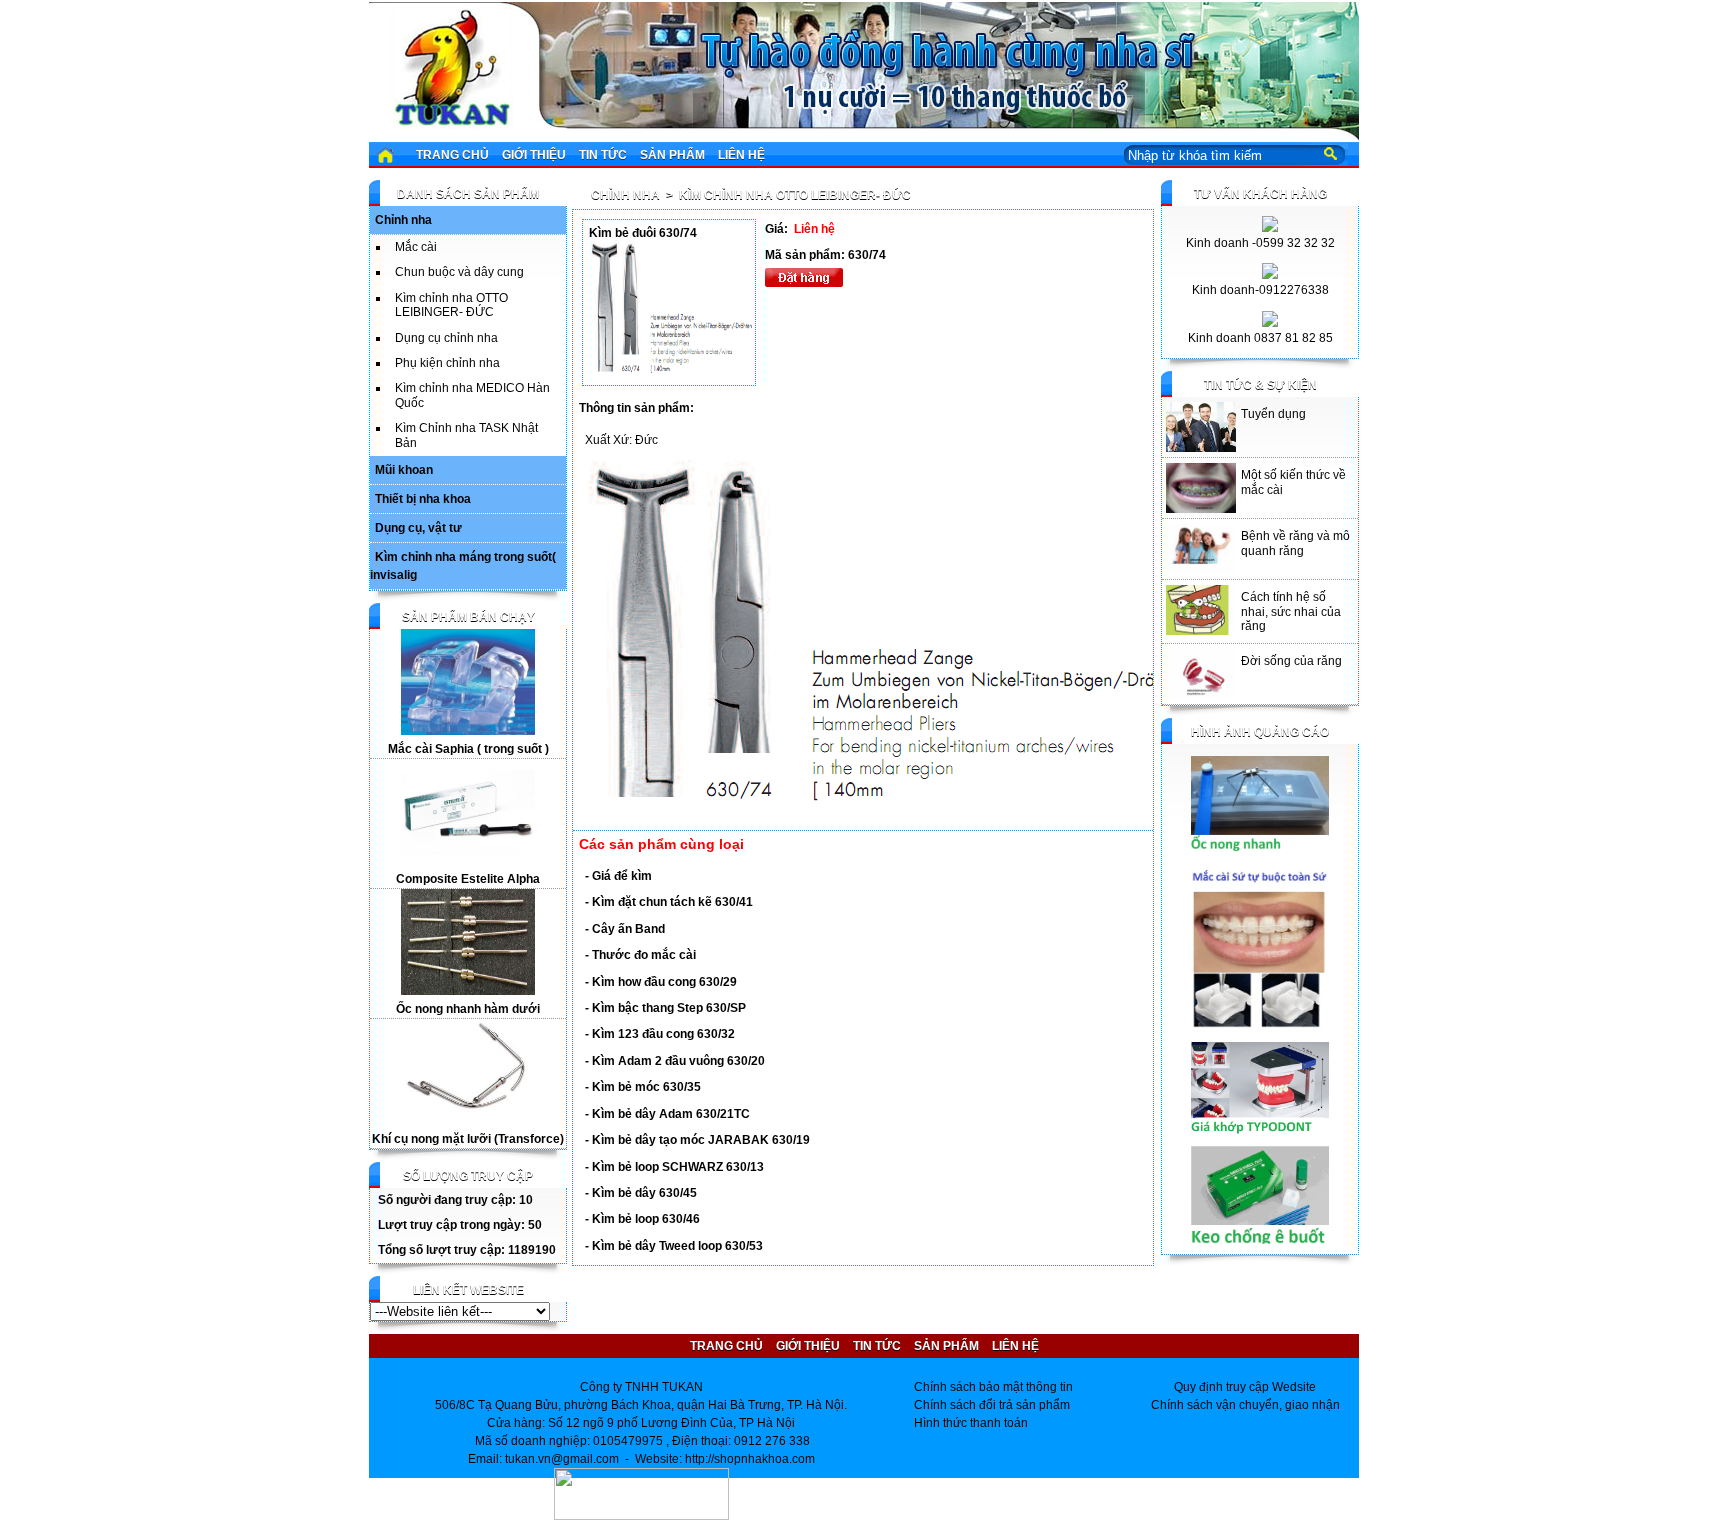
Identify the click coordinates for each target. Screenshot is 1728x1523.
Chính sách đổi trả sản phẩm (992, 1405)
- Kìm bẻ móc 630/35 (643, 1087)
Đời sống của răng (1291, 661)
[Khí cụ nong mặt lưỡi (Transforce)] (468, 1121)
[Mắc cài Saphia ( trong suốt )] (468, 731)
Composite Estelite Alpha (468, 879)
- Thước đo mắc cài (640, 955)
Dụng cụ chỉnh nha (446, 338)
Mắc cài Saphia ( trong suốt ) (468, 749)
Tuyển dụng (1273, 414)
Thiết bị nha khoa (423, 499)
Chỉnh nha (403, 220)
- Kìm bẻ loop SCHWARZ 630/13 (674, 1167)
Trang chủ (452, 155)
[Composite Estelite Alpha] (468, 861)
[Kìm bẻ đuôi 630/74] (671, 371)
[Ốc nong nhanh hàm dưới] (468, 991)
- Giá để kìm (618, 876)
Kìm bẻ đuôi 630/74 (643, 233)
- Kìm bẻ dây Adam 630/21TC (667, 1114)
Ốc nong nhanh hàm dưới (468, 1009)
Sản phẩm (672, 155)
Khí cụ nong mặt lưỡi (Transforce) (468, 1139)
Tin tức (603, 155)
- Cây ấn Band (625, 929)
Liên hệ (741, 155)
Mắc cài (416, 247)
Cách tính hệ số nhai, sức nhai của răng (1291, 611)
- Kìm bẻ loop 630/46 (642, 1219)
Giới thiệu (534, 155)
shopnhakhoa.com (764, 1459)
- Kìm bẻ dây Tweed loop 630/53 (674, 1246)
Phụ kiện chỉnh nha (447, 363)
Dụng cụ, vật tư (418, 528)
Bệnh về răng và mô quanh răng (1295, 543)
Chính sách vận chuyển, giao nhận (1245, 1405)
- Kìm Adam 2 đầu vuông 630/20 (675, 1061)
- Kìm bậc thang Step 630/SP (665, 1008)
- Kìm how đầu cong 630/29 (661, 982)
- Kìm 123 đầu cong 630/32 (660, 1034)
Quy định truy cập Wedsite (1245, 1387)
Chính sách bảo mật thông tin (993, 1387)
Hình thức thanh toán (971, 1423)
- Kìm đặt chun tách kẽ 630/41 (669, 902)
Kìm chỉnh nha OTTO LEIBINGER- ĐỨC (451, 305)
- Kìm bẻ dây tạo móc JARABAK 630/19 (697, 1140)
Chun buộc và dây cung (459, 272)
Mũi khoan (404, 470)
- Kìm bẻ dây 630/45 (641, 1193)
